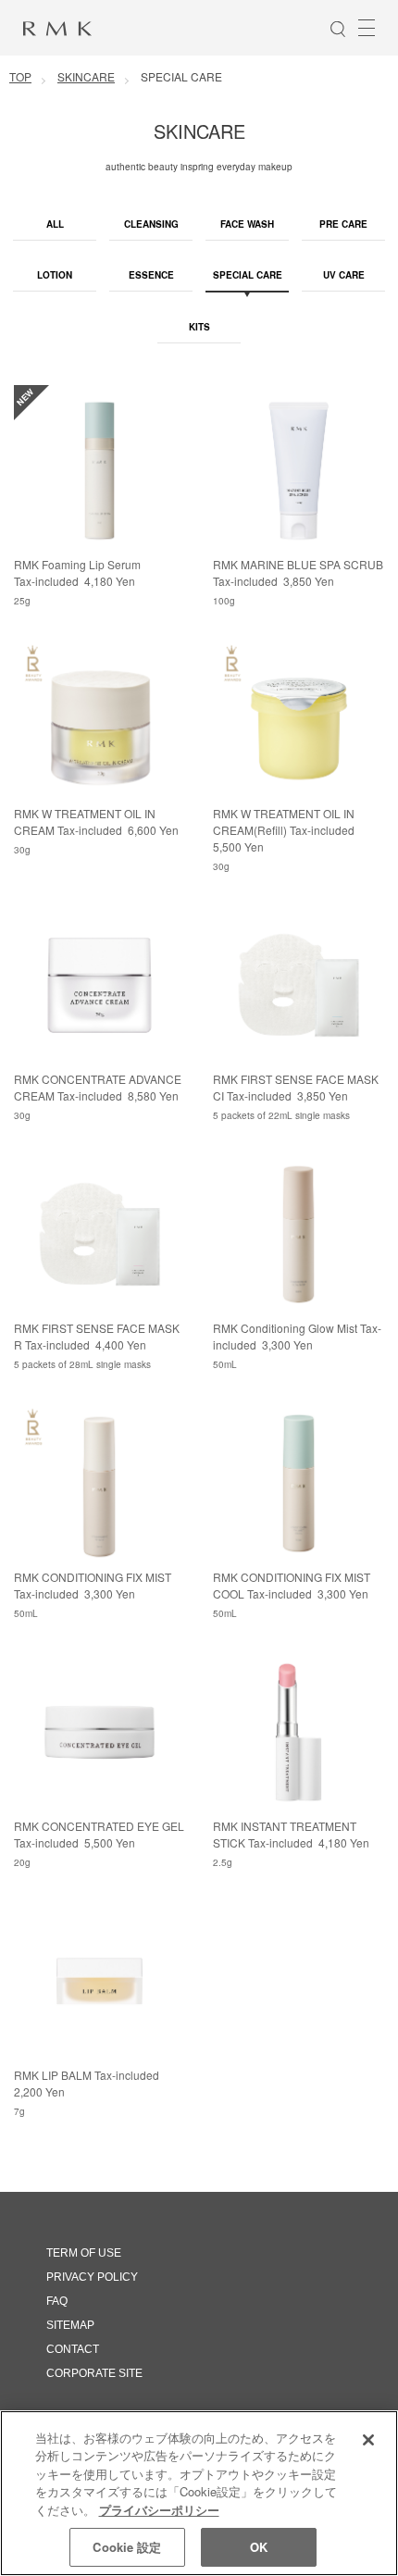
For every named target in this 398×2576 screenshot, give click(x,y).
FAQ (57, 2301)
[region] (199, 2493)
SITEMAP (70, 2325)
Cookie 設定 (127, 2547)
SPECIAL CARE (248, 275)
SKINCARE (86, 76)
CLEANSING (151, 224)
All (55, 224)
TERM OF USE (84, 2253)
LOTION (55, 275)
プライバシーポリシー (159, 2510)
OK (259, 2547)
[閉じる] (368, 2440)
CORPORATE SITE (94, 2373)
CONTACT (73, 2349)
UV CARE (344, 275)
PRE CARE (343, 224)
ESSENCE (151, 275)
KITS (199, 327)
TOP (20, 76)
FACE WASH (247, 224)
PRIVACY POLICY (92, 2277)
